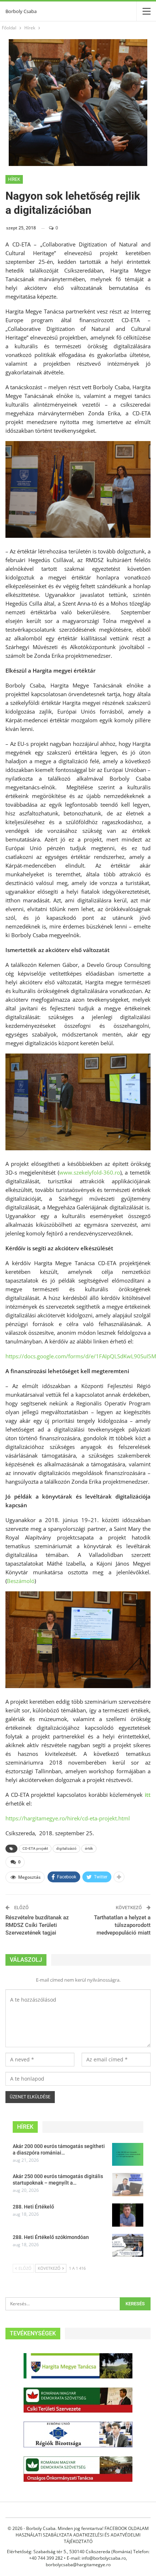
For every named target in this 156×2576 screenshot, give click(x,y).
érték (89, 1848)
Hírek (14, 179)
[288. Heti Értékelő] (128, 2215)
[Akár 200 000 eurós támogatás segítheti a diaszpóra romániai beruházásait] (128, 2155)
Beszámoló (21, 1581)
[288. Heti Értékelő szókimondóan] (128, 2245)
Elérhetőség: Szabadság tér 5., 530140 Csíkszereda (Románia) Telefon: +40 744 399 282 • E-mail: (78, 2555)
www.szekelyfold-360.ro (90, 1172)
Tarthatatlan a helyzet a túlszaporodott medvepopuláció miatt (122, 1925)
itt (148, 1795)
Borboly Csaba (21, 11)
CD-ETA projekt (35, 1848)
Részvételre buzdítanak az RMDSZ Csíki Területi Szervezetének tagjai (37, 1925)
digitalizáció (66, 1848)
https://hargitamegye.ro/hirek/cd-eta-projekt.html (68, 1818)
